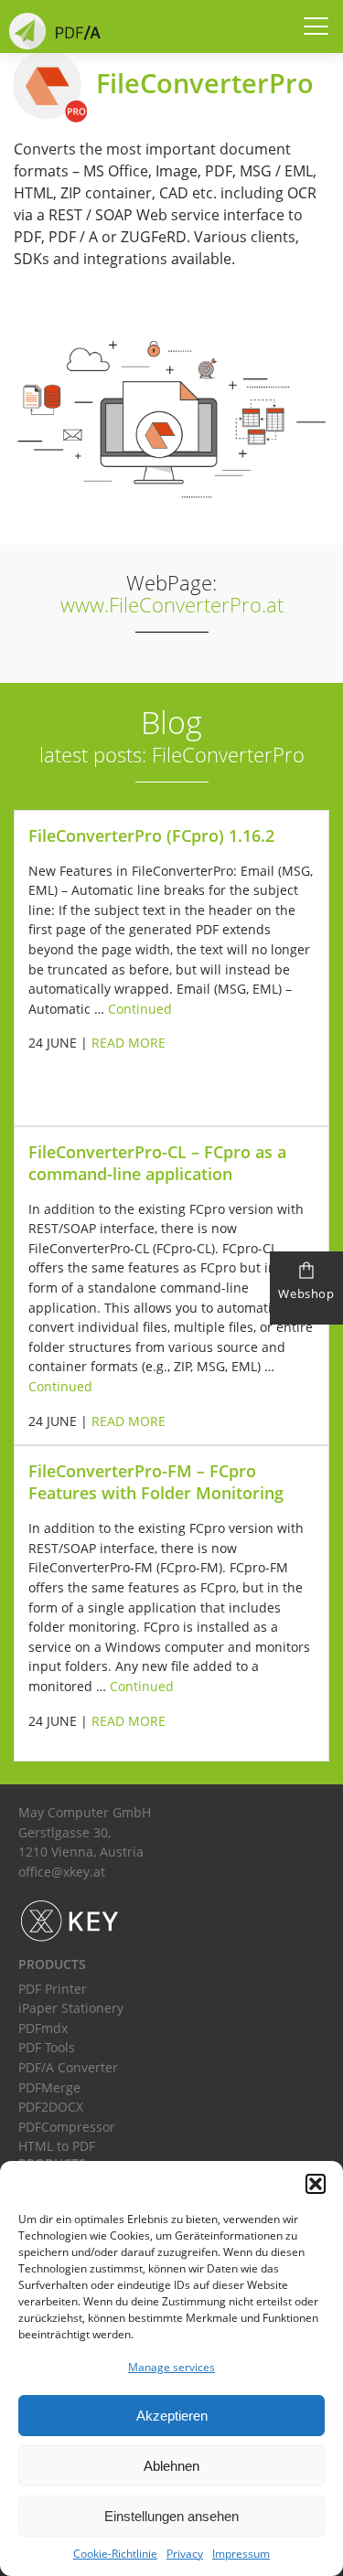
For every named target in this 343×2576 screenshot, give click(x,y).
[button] (316, 2184)
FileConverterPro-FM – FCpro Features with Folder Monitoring (156, 1482)
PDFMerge (49, 2087)
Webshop (306, 1293)
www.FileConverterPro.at (172, 605)
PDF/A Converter (68, 2067)
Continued (140, 1009)
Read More (129, 1043)
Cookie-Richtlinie (115, 2554)
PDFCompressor (67, 2127)
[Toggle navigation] (308, 28)
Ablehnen (171, 2466)
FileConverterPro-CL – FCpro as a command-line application (157, 1163)
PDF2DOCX (51, 2107)
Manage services (171, 2367)
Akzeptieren (172, 2416)
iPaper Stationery (71, 2008)
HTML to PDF (57, 2146)
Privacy (185, 2554)
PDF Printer (53, 1989)
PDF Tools (47, 2047)
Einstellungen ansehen (171, 2516)
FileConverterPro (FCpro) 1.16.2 (151, 836)
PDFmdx (43, 2028)
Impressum (241, 2554)
